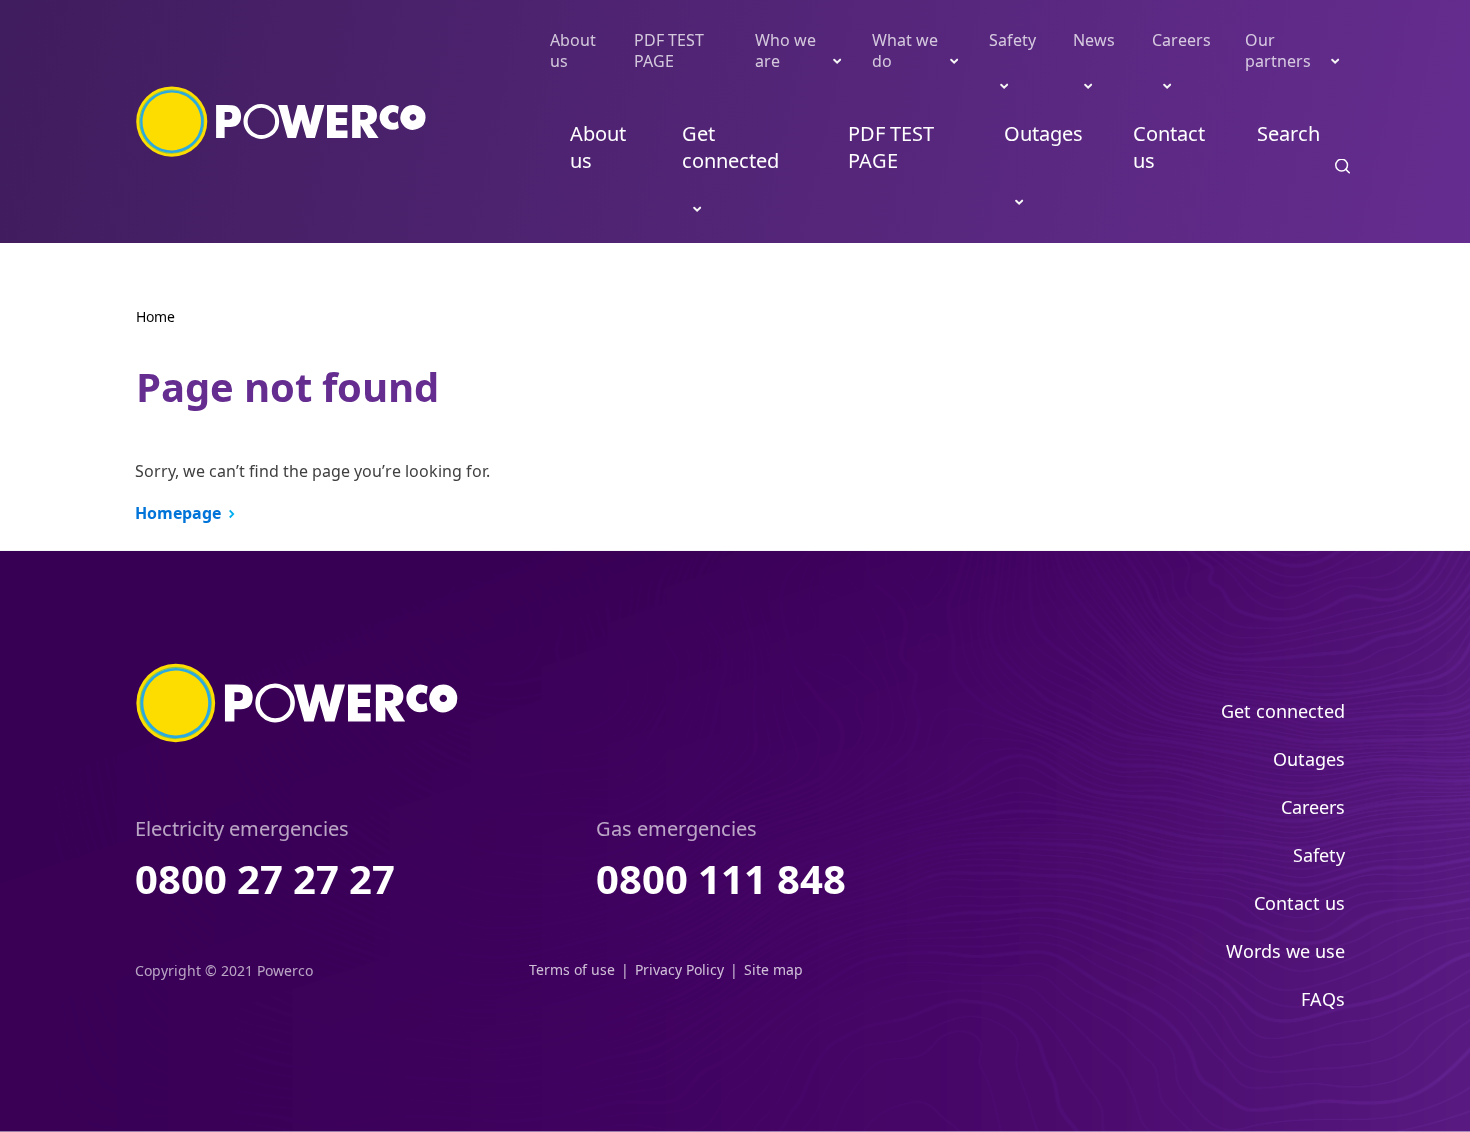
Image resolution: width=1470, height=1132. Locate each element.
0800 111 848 (721, 878)
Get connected (730, 147)
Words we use (1285, 951)
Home (155, 316)
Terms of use (572, 969)
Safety (1012, 40)
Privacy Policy (679, 969)
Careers (1181, 40)
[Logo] (281, 122)
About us (573, 50)
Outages (1043, 133)
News (1094, 40)
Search (1288, 133)
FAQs (1323, 999)
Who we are (785, 50)
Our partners (1278, 50)
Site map (773, 969)
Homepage (178, 513)
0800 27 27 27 (265, 878)
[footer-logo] (297, 703)
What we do (905, 50)
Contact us (1169, 147)
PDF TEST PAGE (669, 50)
